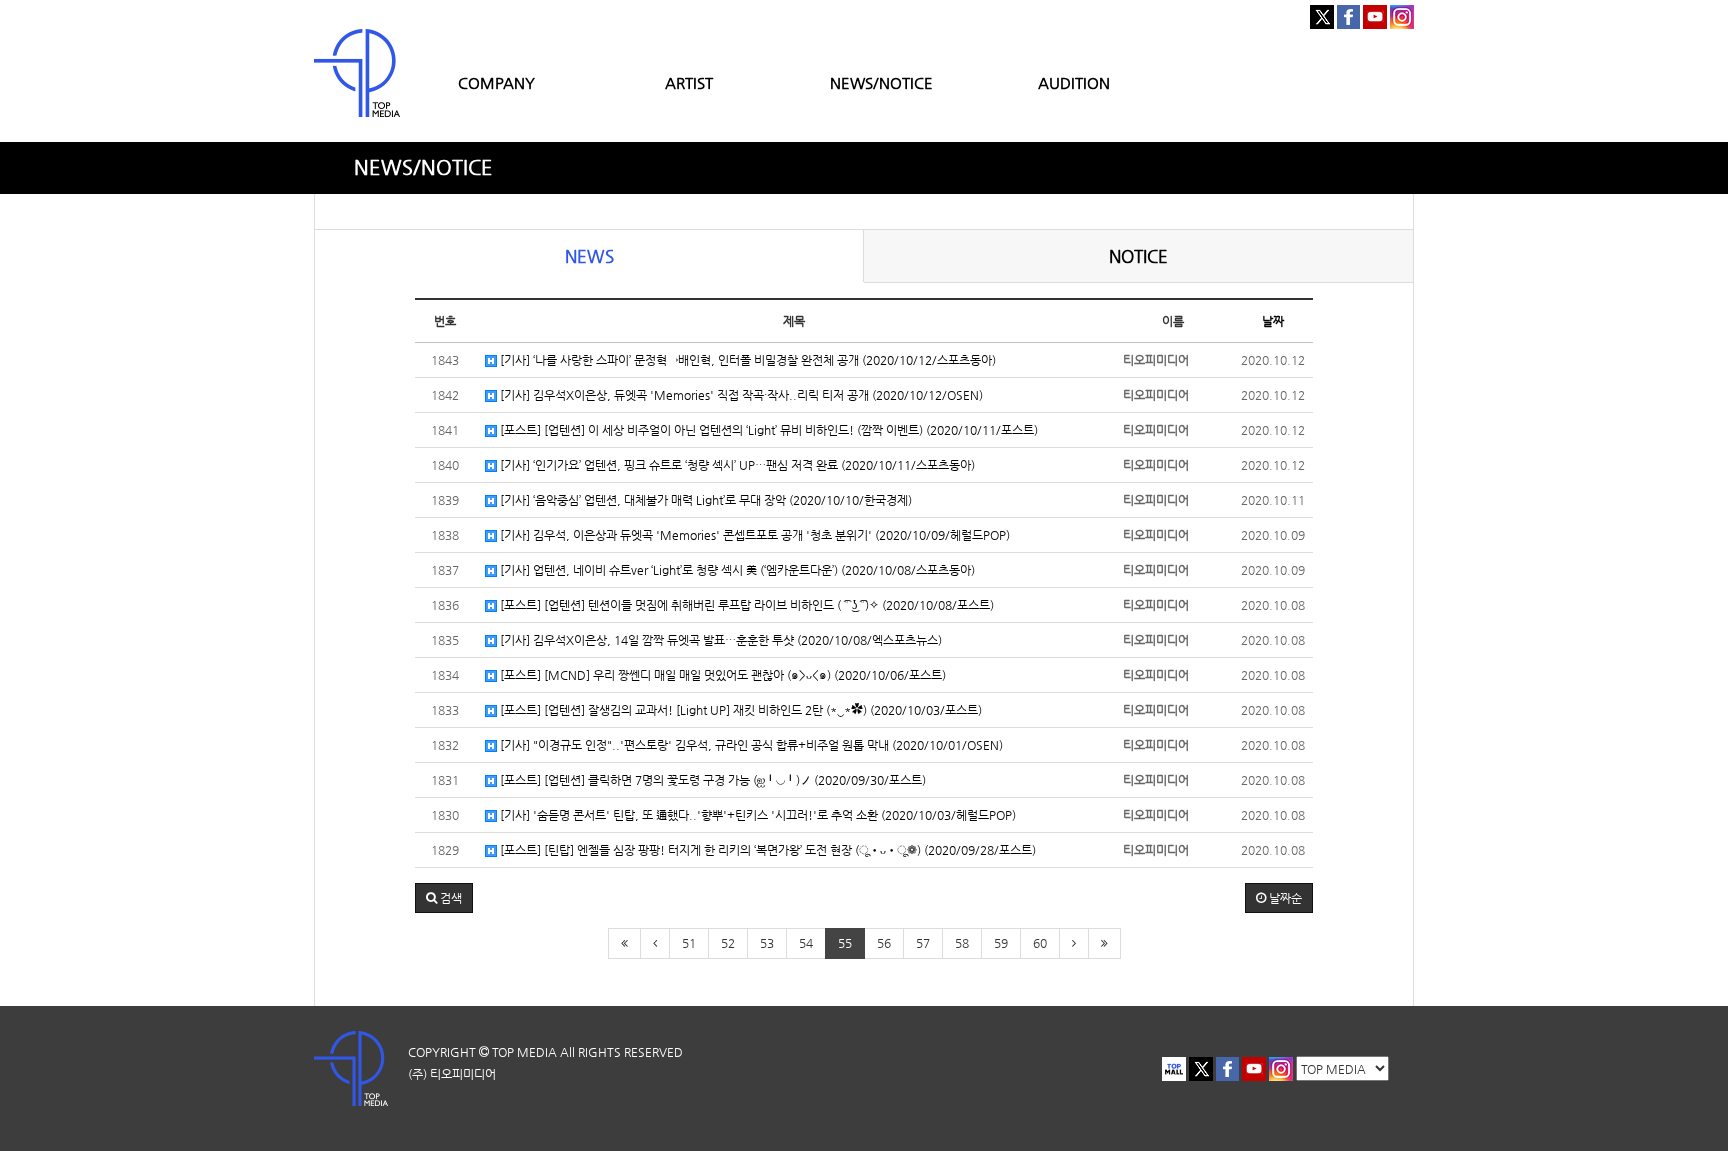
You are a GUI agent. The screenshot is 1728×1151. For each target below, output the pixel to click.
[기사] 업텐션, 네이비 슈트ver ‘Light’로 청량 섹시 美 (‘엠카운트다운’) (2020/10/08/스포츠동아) (736, 570)
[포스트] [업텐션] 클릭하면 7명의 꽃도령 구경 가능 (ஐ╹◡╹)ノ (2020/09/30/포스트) (711, 780)
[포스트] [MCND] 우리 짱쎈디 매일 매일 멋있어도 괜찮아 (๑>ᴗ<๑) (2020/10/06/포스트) (721, 675)
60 (1040, 943)
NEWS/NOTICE (881, 82)
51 (689, 943)
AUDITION (1074, 82)
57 (923, 943)
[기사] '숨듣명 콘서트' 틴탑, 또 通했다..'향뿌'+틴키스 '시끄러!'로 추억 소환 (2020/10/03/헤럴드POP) (756, 815)
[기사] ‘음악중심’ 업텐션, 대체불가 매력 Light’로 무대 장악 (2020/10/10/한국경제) (704, 500)
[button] (444, 898)
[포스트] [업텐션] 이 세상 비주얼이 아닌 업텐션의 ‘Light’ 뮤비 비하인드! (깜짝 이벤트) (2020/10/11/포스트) (767, 430)
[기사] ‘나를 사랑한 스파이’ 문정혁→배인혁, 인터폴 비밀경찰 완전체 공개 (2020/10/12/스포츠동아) (746, 360)
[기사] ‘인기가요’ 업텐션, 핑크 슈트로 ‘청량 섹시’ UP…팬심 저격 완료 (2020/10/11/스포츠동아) (736, 465)
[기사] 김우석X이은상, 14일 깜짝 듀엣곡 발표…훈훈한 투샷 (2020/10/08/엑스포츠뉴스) (719, 640)
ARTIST (689, 82)
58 (962, 943)
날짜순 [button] (1284, 898)
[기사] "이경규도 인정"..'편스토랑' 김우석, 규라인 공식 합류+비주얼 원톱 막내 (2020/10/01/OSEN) (750, 745)
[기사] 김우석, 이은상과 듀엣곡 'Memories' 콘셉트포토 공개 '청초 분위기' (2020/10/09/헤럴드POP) (753, 535)
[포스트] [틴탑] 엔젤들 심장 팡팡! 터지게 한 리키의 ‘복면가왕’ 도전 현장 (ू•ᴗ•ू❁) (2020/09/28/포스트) (766, 850)
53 (767, 943)
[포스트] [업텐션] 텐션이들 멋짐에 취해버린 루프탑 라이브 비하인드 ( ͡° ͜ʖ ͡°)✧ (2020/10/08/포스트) (745, 605)
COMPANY (496, 82)
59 (1001, 943)
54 (806, 943)
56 (884, 943)
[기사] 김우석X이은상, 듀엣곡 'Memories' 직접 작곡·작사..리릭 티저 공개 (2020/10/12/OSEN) (740, 395)
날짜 (1273, 321)
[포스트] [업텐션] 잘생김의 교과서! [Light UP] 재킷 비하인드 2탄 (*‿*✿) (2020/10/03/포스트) (739, 710)
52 (728, 943)
